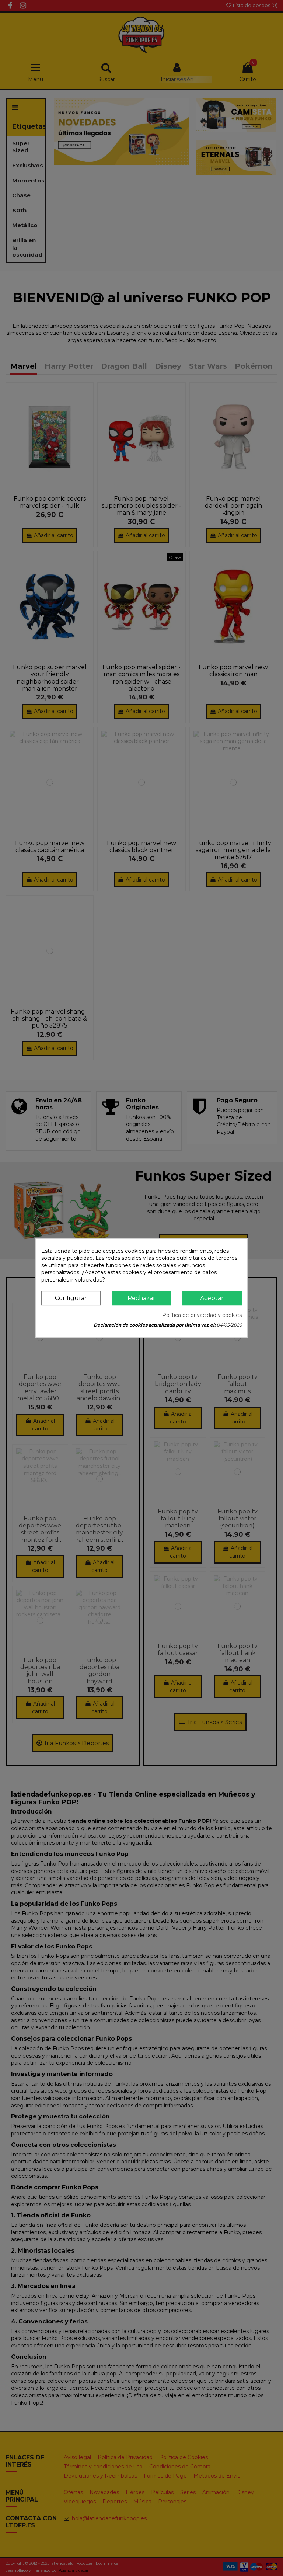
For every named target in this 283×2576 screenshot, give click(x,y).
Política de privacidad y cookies (202, 1315)
